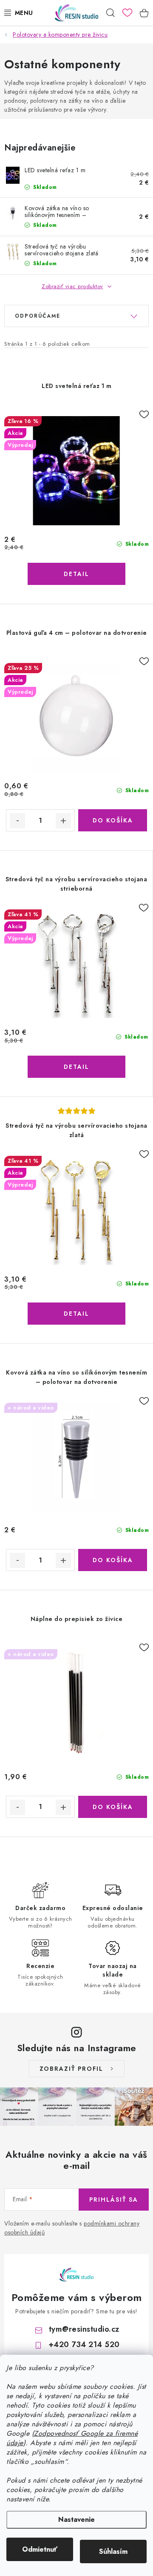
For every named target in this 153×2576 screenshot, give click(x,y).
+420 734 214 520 (84, 2344)
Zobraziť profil (71, 2069)
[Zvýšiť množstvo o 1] (63, 821)
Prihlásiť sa (114, 2200)
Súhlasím (113, 2551)
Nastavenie (76, 2520)
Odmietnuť (40, 2549)
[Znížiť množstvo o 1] (17, 821)
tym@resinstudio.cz (84, 2329)
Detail (76, 574)
